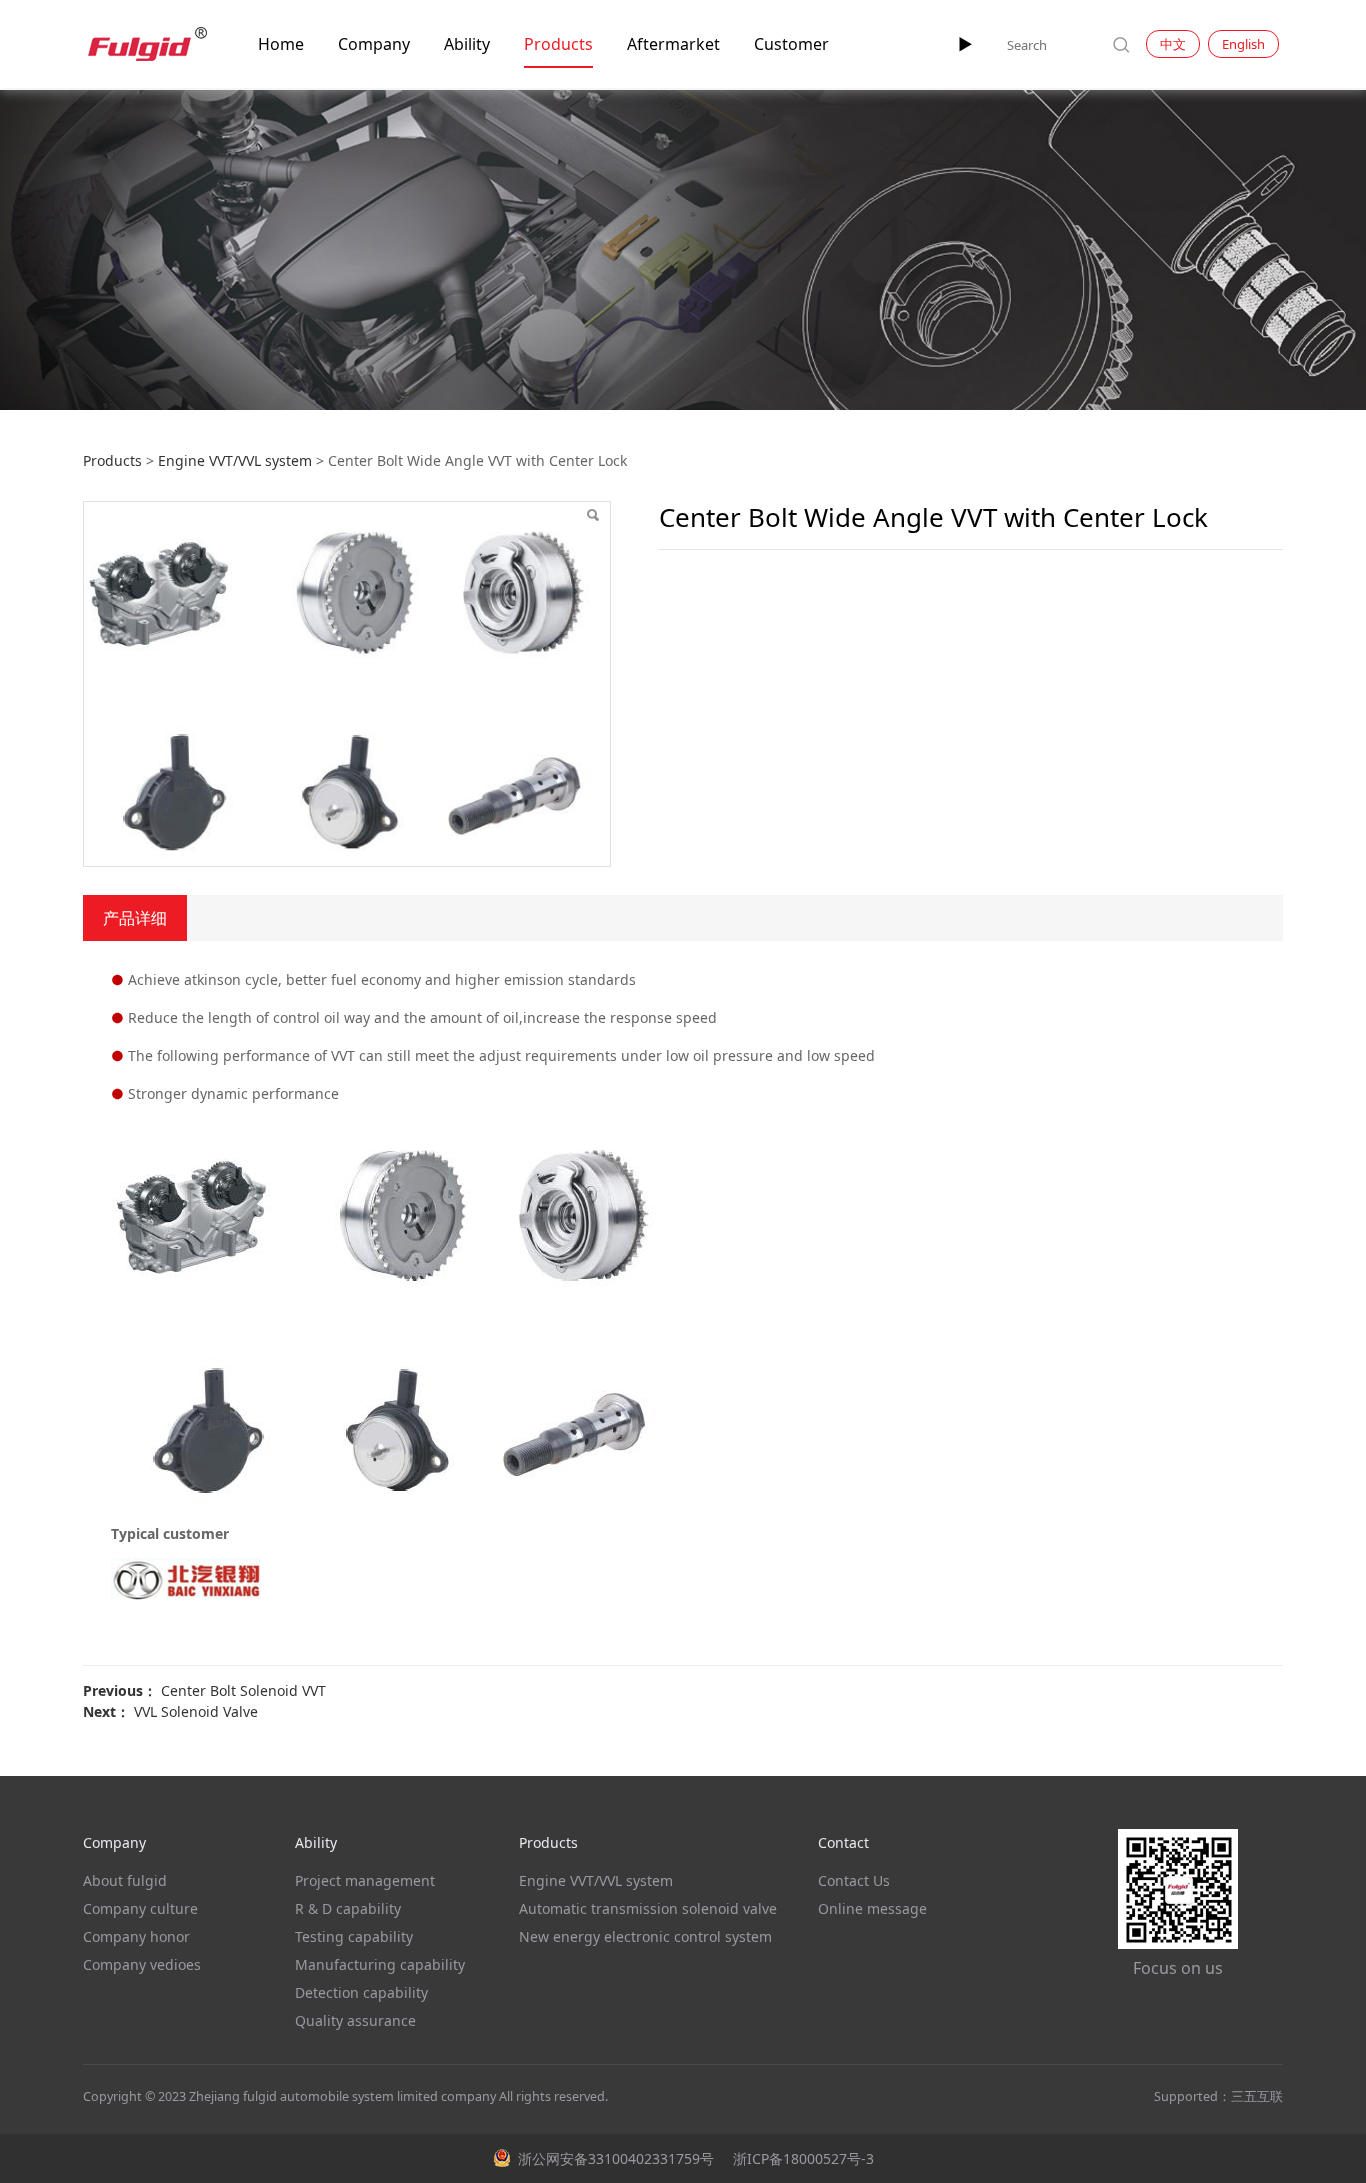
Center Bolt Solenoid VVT (243, 1690)
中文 (1173, 44)
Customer (791, 44)
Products (558, 44)
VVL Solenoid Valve (196, 1711)
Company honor (136, 1936)
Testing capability (354, 1936)
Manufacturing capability (380, 1964)
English (1243, 44)
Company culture (140, 1908)
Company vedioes (142, 1964)
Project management (365, 1880)
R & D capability (348, 1908)
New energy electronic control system (645, 1936)
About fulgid (125, 1880)
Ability (467, 44)
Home (281, 44)
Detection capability (361, 1992)
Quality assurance (355, 2020)
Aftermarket (673, 44)
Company (374, 44)
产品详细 (135, 918)
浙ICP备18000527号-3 (801, 2158)
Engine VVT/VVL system (235, 460)
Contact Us (854, 1880)
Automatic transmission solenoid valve (648, 1908)
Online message (872, 1908)
